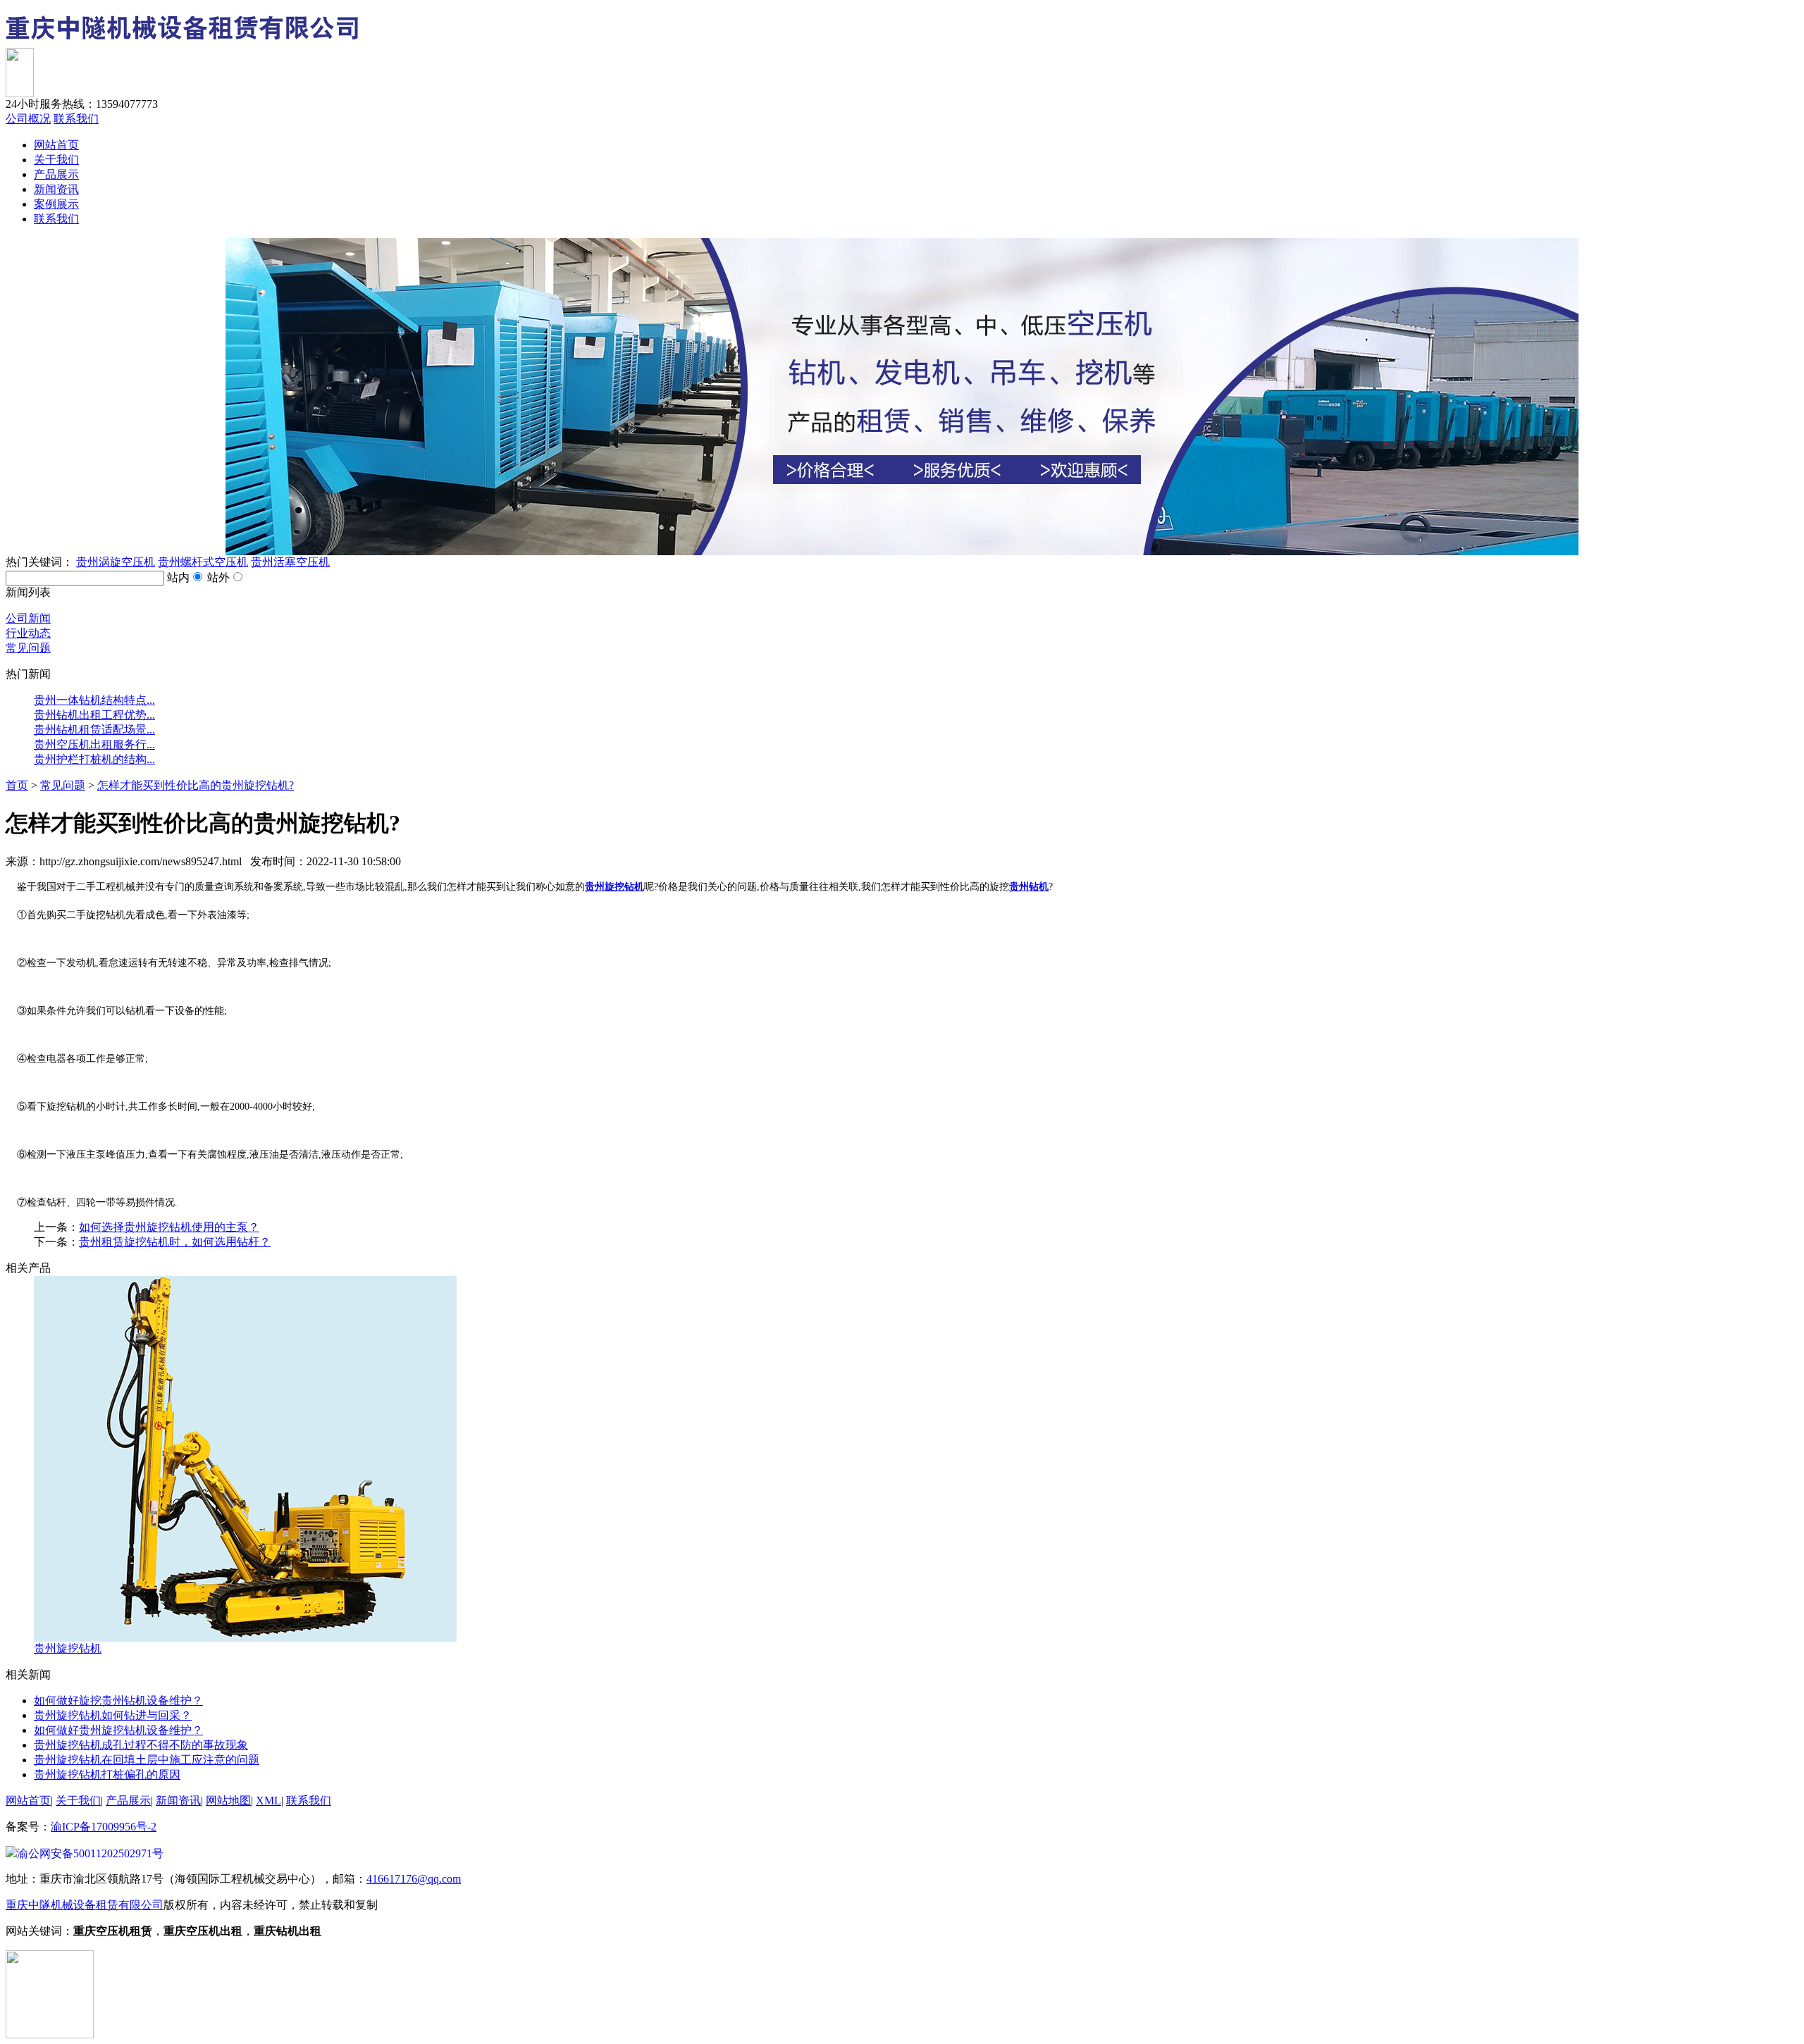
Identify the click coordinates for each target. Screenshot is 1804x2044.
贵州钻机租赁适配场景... (94, 730)
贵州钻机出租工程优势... (94, 715)
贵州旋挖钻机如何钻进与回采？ (113, 1715)
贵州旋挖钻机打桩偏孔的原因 (107, 1774)
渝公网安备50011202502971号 (90, 1853)
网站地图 (228, 1801)
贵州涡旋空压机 (116, 562)
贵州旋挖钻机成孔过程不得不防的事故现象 (141, 1745)
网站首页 (56, 145)
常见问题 (28, 648)
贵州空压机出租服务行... (94, 744)
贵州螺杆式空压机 (203, 562)
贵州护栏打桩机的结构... (94, 759)
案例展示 (56, 204)
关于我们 (56, 160)
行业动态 (28, 633)
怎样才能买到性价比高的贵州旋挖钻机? (196, 785)
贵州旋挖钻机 (68, 1648)
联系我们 (76, 119)
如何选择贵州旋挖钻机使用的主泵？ (169, 1227)
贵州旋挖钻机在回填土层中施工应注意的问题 (147, 1760)
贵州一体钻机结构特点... (94, 700)
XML (268, 1801)
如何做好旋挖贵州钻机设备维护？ (118, 1701)
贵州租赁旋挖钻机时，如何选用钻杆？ (175, 1242)
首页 (17, 785)
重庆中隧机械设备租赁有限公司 (85, 1905)
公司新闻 (28, 618)
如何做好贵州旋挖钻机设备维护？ (118, 1730)
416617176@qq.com (414, 1879)
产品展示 (56, 174)
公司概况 (28, 119)
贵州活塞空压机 (290, 562)
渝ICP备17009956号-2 (104, 1827)
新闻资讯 (56, 189)
